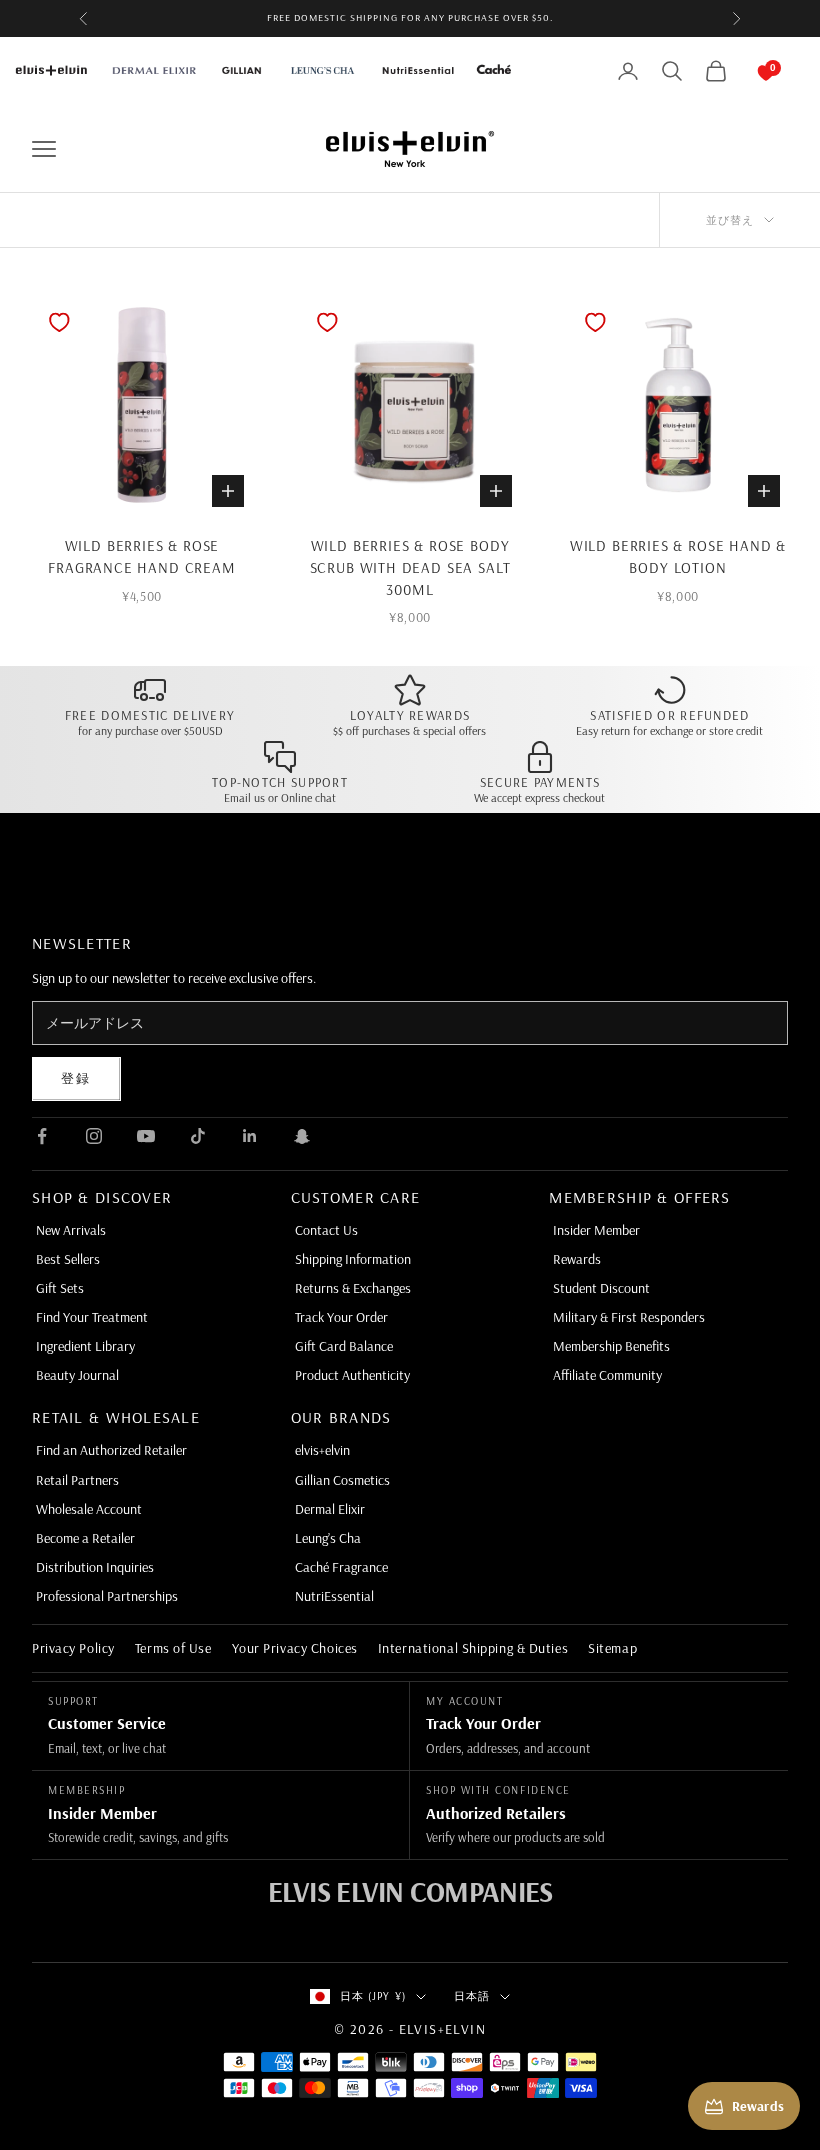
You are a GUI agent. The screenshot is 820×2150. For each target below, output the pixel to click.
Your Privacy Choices (295, 1648)
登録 (76, 1078)
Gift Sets (60, 1288)
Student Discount (601, 1288)
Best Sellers (68, 1259)
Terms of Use (173, 1648)
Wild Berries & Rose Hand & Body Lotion (678, 556)
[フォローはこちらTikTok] (198, 1136)
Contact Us (326, 1230)
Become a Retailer (85, 1538)
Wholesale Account (89, 1509)
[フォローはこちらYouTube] (146, 1136)
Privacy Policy (73, 1648)
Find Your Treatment (92, 1317)
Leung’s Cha (328, 1538)
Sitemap (612, 1648)
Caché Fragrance (341, 1567)
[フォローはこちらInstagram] (94, 1136)
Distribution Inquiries (95, 1567)
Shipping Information (353, 1259)
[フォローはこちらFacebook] (42, 1136)
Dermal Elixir (330, 1509)
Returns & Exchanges (353, 1288)
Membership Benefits (611, 1346)
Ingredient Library (85, 1346)
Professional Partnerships (107, 1596)
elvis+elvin (322, 1450)
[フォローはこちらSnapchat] (302, 1136)
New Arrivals (71, 1230)
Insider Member (596, 1230)
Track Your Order (341, 1317)
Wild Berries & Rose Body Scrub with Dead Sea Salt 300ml (410, 567)
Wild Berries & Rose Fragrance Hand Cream (142, 556)
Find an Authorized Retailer (111, 1450)
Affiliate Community (607, 1375)
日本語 (472, 1996)
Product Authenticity (352, 1375)
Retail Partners (77, 1480)
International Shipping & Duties (473, 1648)
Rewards (577, 1259)
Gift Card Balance (344, 1346)
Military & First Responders (629, 1317)
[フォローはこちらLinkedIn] (250, 1136)
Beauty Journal (77, 1375)
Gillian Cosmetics (342, 1480)
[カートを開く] (746, 71)
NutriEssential (334, 1596)
